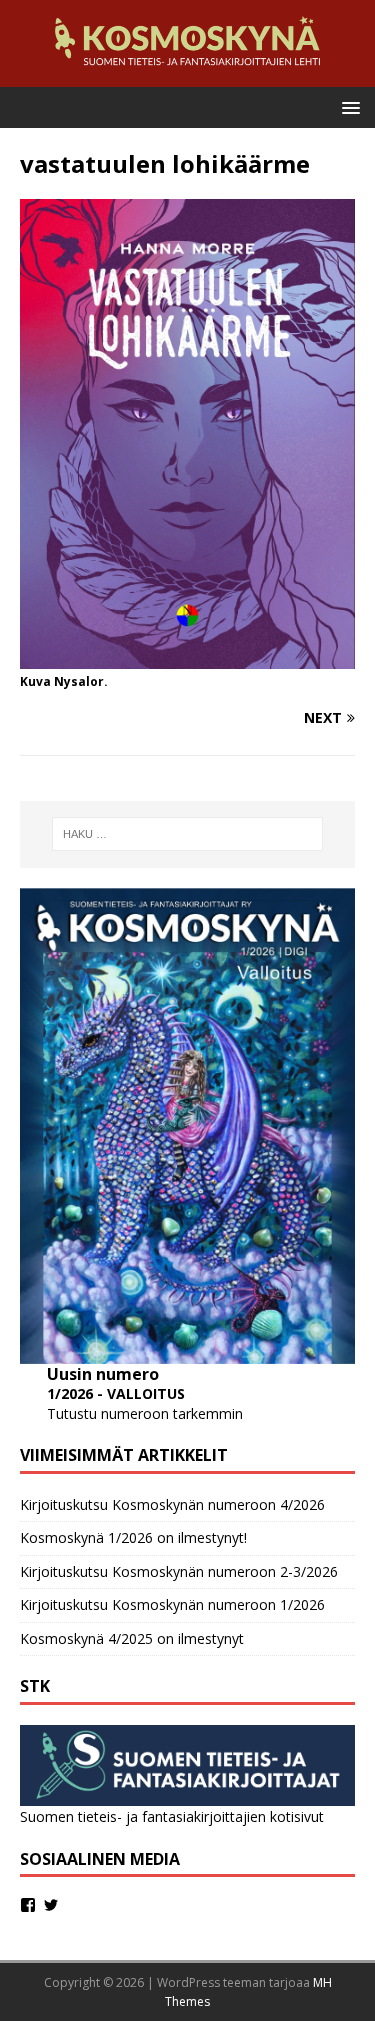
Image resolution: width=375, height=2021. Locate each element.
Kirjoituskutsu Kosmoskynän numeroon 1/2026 (172, 1604)
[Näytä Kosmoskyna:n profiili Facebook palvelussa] (28, 1905)
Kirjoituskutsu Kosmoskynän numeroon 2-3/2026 (179, 1571)
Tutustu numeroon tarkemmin (145, 1413)
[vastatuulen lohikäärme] (187, 656)
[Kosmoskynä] (187, 74)
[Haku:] (188, 834)
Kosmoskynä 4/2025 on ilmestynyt (132, 1638)
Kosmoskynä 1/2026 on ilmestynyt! (133, 1537)
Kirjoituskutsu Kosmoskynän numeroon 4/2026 (172, 1504)
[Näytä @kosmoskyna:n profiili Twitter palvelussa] (51, 1905)
